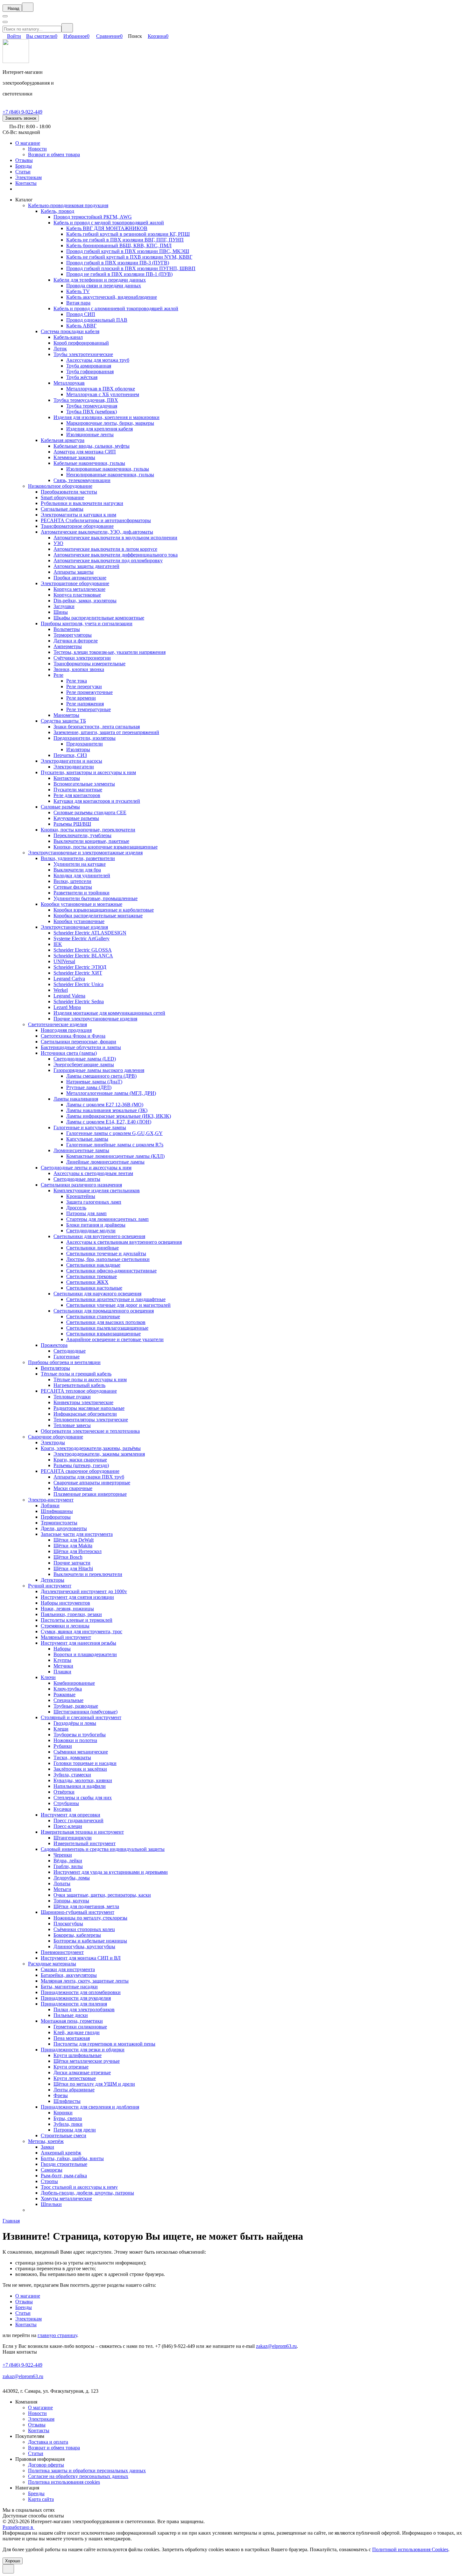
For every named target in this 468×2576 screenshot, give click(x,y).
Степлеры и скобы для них (83, 1798)
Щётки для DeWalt (74, 1540)
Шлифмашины (57, 1511)
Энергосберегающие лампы (84, 1064)
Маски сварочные (73, 1488)
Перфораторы (56, 1517)
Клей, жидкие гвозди (77, 2032)
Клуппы (62, 1660)
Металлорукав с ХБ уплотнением (103, 394)
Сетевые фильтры (73, 887)
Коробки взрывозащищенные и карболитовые (104, 910)
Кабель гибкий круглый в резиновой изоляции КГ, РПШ (128, 234)
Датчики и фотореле (76, 641)
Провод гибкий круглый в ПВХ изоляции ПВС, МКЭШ (128, 251)
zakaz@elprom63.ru (276, 2346)
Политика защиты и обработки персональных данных (87, 2471)
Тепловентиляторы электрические (91, 1420)
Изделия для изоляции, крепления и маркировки (106, 417)
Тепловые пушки (72, 1397)
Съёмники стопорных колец (84, 1929)
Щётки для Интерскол (78, 1551)
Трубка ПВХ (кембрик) (92, 412)
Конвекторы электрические (83, 1402)
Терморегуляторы (73, 635)
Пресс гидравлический (78, 1820)
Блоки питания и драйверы (96, 1225)
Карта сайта (41, 2499)
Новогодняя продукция (66, 1030)
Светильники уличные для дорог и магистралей (118, 1305)
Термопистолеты (59, 1523)
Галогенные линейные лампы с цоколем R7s (115, 1145)
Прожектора (54, 1345)
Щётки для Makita (73, 1546)
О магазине (28, 143)
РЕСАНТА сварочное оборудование (80, 1471)
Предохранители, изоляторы (85, 738)
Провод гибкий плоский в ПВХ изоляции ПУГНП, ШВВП (131, 268)
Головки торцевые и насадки (85, 1763)
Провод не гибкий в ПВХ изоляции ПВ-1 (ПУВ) (119, 274)
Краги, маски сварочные (80, 1460)
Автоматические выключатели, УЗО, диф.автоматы (97, 532)
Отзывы (24, 160)
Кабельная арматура (63, 440)
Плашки (62, 1672)
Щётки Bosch (68, 1557)
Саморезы (52, 2170)
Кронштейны (81, 1196)
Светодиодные (70, 1351)
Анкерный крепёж (61, 2153)
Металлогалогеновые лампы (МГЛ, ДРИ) (111, 1093)
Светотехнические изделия (57, 1024)
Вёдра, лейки (68, 1861)
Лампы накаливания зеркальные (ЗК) (107, 1110)
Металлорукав (69, 383)
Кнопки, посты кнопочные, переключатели (88, 830)
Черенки (63, 1855)
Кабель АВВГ (81, 326)
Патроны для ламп (86, 1213)
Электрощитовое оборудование (75, 583)
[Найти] (67, 28)
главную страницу (57, 2335)
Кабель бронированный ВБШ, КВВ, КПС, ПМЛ (119, 245)
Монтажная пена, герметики (72, 2021)
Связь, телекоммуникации (82, 480)
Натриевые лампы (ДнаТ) (94, 1082)
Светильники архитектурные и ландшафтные (116, 1299)
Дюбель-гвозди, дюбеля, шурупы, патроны (87, 2193)
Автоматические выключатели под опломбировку (108, 560)
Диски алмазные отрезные (82, 2072)
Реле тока (77, 681)
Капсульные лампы (87, 1139)
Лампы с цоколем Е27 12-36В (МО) (105, 1105)
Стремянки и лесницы (65, 1626)
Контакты (26, 183)
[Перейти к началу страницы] (8, 2569)
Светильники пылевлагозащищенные (107, 1328)
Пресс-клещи (68, 1826)
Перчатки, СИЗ (70, 755)
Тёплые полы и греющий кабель (76, 1374)
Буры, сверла (68, 2118)
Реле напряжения (85, 704)
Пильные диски (71, 2015)
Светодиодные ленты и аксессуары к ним (86, 1168)
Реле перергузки (84, 686)
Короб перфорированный (81, 343)
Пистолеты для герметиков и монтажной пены (104, 2044)
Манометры (66, 715)
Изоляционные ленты (90, 434)
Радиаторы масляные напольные (89, 1408)
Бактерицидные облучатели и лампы (81, 1047)
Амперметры (68, 646)
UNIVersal (64, 961)
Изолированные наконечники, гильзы (108, 469)
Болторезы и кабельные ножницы (90, 1941)
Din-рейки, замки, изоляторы (85, 601)
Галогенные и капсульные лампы (90, 1127)
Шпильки (51, 2204)
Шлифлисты (67, 2101)
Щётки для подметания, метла (86, 1906)
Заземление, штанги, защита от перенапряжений (106, 732)
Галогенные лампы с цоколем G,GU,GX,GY (114, 1133)
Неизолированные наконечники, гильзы (110, 475)
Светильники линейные (92, 1248)
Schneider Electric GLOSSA (83, 950)
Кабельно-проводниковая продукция (68, 205)
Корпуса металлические (79, 589)
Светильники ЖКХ (87, 1282)
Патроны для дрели (75, 2130)
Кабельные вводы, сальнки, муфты (92, 446)
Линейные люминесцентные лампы (105, 1162)
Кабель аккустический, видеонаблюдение (112, 297)
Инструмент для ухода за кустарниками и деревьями (111, 1872)
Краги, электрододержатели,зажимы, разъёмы (91, 1448)
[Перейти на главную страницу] (16, 61)
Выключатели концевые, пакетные (91, 841)
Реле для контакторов (77, 795)
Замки (47, 2147)
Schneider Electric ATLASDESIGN (90, 933)
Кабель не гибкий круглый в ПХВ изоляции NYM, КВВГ (129, 257)
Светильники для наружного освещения (97, 1294)
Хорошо (13, 2561)
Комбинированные (74, 1683)
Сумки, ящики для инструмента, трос (82, 1631)
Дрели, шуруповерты (64, 1528)
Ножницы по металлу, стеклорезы (90, 1918)
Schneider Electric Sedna (79, 1001)
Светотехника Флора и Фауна (73, 1036)
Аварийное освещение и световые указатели (115, 1339)
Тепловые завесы (72, 1425)
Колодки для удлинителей (82, 875)
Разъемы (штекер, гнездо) (81, 1465)
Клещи (61, 1729)
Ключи (48, 1677)
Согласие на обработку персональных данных (78, 2476)
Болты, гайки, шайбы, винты (72, 2158)
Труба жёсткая (82, 377)
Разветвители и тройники (82, 893)
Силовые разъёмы (60, 807)
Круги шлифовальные (78, 2055)
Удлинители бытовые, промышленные (96, 898)
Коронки (63, 2113)
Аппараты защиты (74, 572)
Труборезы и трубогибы (80, 1735)
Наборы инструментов (65, 1603)
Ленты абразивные (74, 2090)
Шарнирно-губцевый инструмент (78, 1912)
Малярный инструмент (66, 1637)
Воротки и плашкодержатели (85, 1654)
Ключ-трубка (68, 1689)
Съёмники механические (81, 1752)
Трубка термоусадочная (92, 406)
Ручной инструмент (50, 1586)
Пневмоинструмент (62, 1952)
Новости (37, 149)
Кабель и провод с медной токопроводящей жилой (109, 223)
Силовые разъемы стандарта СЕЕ (90, 812)
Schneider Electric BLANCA (83, 956)
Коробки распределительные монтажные (98, 916)
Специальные (68, 1700)
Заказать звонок (21, 118)
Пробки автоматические (80, 578)
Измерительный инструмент (85, 1843)
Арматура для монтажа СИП (85, 452)
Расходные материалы (52, 1964)
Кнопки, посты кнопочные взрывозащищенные (106, 847)
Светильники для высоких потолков (106, 1322)
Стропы (49, 2181)
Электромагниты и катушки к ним (78, 515)
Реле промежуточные (89, 692)
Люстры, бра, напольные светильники (108, 1259)
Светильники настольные (94, 1288)
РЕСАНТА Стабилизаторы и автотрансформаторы (96, 520)
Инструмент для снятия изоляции (77, 1597)
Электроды (53, 1442)
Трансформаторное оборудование (77, 526)
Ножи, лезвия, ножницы (67, 1609)
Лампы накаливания (76, 1099)
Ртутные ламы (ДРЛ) (89, 1087)
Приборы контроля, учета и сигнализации (87, 623)
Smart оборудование (62, 497)
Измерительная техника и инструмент (82, 1832)
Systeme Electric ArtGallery (82, 938)
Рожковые (64, 1694)
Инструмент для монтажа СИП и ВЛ (81, 1958)
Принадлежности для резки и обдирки (83, 2050)
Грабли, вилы (68, 1866)
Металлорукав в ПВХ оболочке (101, 389)
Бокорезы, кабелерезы (77, 1935)
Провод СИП (81, 314)
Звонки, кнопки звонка (79, 669)
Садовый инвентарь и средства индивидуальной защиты (103, 1849)
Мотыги (62, 1889)
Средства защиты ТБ (63, 721)
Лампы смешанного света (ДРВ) (101, 1076)
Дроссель (76, 1208)
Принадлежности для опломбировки (81, 1992)
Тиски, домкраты (72, 1757)
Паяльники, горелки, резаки (71, 1614)
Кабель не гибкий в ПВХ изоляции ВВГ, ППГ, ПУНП (125, 240)
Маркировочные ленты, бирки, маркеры (110, 423)
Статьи (23, 172)
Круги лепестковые (75, 2078)
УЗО (58, 543)
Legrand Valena (69, 996)
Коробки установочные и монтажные (82, 904)
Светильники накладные (93, 1265)
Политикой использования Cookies (410, 2549)
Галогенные (67, 1357)
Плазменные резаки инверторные (90, 1494)
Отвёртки (64, 1792)
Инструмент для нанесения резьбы (78, 1643)
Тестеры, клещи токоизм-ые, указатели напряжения (110, 652)
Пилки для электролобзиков (84, 2009)
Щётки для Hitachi (73, 1568)
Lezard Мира (67, 1007)
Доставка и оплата (48, 2442)
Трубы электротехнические (83, 354)
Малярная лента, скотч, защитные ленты (85, 1981)
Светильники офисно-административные (111, 1271)
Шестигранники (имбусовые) (85, 1712)
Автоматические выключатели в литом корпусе (105, 549)
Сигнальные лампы (62, 509)
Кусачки (62, 1809)
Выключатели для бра (77, 870)
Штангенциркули (73, 1838)
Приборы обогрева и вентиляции (64, 1362)
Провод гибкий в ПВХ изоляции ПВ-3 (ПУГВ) (118, 263)
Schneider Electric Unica (78, 984)
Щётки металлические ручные (87, 2061)
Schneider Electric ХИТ (78, 973)
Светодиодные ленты (77, 1179)
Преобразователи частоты (69, 492)
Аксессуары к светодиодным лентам (93, 1173)
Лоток (60, 349)
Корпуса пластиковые (77, 595)
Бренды (24, 166)
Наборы (62, 1649)
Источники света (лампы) (69, 1053)
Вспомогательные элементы (84, 784)
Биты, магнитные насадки (69, 1987)
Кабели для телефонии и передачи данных (100, 280)
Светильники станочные (93, 1316)
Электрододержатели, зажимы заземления (99, 1454)
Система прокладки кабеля (70, 331)
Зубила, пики (68, 2124)
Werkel (61, 990)
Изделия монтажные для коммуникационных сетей (109, 1013)
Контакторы (67, 778)
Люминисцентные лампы (81, 1150)
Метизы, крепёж (46, 2141)
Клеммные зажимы (74, 457)
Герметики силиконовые (80, 2027)
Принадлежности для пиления (74, 2004)
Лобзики (50, 1505)
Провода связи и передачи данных (104, 286)
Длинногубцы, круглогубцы (84, 1946)
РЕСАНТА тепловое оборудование (79, 1391)
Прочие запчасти (72, 1563)
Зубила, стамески (72, 1775)
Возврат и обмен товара (54, 154)
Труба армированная (89, 366)
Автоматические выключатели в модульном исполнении (115, 538)
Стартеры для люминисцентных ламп (107, 1219)
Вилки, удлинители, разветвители (78, 858)
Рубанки (63, 1746)
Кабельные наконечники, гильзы (89, 463)
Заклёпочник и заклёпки (80, 1769)
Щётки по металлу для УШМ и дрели (94, 2084)
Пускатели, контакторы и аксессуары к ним (88, 772)
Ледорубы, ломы (72, 1878)
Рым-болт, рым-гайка (64, 2176)
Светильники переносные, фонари (78, 1042)
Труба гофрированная (90, 371)
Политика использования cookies (64, 2482)
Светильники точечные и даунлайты (106, 1253)
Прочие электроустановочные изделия (95, 1019)
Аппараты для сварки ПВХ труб (89, 1477)
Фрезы (61, 2095)
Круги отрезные (71, 2067)
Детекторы (53, 1580)
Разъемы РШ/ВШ (72, 824)
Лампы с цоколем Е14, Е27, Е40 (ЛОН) (109, 1122)
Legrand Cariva (69, 979)
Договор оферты (46, 2465)
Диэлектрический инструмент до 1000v (84, 1591)
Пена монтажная (72, 2038)
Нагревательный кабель (79, 1385)
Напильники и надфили (80, 1786)
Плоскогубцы (68, 1924)
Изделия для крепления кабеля (99, 429)
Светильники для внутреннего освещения (99, 1236)
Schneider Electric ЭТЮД (80, 967)
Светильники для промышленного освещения (104, 1311)
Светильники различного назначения (81, 1185)
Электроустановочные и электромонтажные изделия (85, 853)
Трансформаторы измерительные (89, 664)
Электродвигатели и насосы (71, 761)
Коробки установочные (79, 921)
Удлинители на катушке (80, 864)
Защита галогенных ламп (94, 1202)
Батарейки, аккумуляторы (69, 1975)
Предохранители (85, 744)
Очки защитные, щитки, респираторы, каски (102, 1895)
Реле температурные (89, 709)
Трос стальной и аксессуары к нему (79, 2187)
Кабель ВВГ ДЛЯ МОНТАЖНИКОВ (107, 228)
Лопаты (62, 1883)
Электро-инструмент (51, 1500)
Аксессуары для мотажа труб (98, 360)
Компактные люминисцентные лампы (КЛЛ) (115, 1156)
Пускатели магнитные (78, 790)
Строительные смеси (64, 2135)
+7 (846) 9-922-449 (22, 112)
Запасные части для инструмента (77, 1534)
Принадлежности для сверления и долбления (90, 2107)
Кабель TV (78, 291)
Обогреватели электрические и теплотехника (90, 1431)
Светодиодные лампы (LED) (85, 1059)
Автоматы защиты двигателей (86, 566)
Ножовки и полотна (75, 1740)
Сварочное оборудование (56, 1437)
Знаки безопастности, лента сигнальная (97, 727)
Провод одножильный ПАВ (97, 320)
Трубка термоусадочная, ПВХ (86, 400)
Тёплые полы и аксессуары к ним (90, 1379)
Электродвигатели (74, 767)
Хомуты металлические (66, 2198)
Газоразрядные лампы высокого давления (99, 1070)
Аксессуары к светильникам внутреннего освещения (124, 1242)
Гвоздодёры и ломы (75, 1723)
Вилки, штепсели (72, 881)
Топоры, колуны (71, 1901)
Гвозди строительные (64, 2164)
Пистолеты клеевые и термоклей (77, 1620)
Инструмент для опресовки (71, 1815)
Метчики (63, 1666)
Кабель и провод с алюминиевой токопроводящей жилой (116, 308)
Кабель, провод (57, 211)
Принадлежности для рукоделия (76, 1998)
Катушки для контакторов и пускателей (97, 801)
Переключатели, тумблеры (82, 835)
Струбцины (66, 1803)
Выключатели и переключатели (88, 1574)
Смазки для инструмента (68, 1969)
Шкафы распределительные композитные (99, 618)
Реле (58, 675)
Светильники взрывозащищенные (103, 1334)
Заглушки (64, 606)
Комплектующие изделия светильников (97, 1190)
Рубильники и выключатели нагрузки (82, 503)
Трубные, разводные (76, 1706)
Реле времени (81, 698)
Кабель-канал (68, 337)
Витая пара (78, 303)
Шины (61, 612)
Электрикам (28, 177)
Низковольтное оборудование (60, 486)
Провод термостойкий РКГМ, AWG (93, 217)
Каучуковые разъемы (76, 818)
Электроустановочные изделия (74, 927)
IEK (58, 944)
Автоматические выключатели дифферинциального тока (116, 555)
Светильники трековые (92, 1276)
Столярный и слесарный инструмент (81, 1717)
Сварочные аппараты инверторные (92, 1483)
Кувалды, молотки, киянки (83, 1780)
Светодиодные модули (91, 1231)
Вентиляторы (55, 1368)
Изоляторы (78, 749)
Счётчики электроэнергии (82, 658)
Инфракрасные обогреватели (85, 1414)
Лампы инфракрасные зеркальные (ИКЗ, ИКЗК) (119, 1116)
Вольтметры (67, 629)
